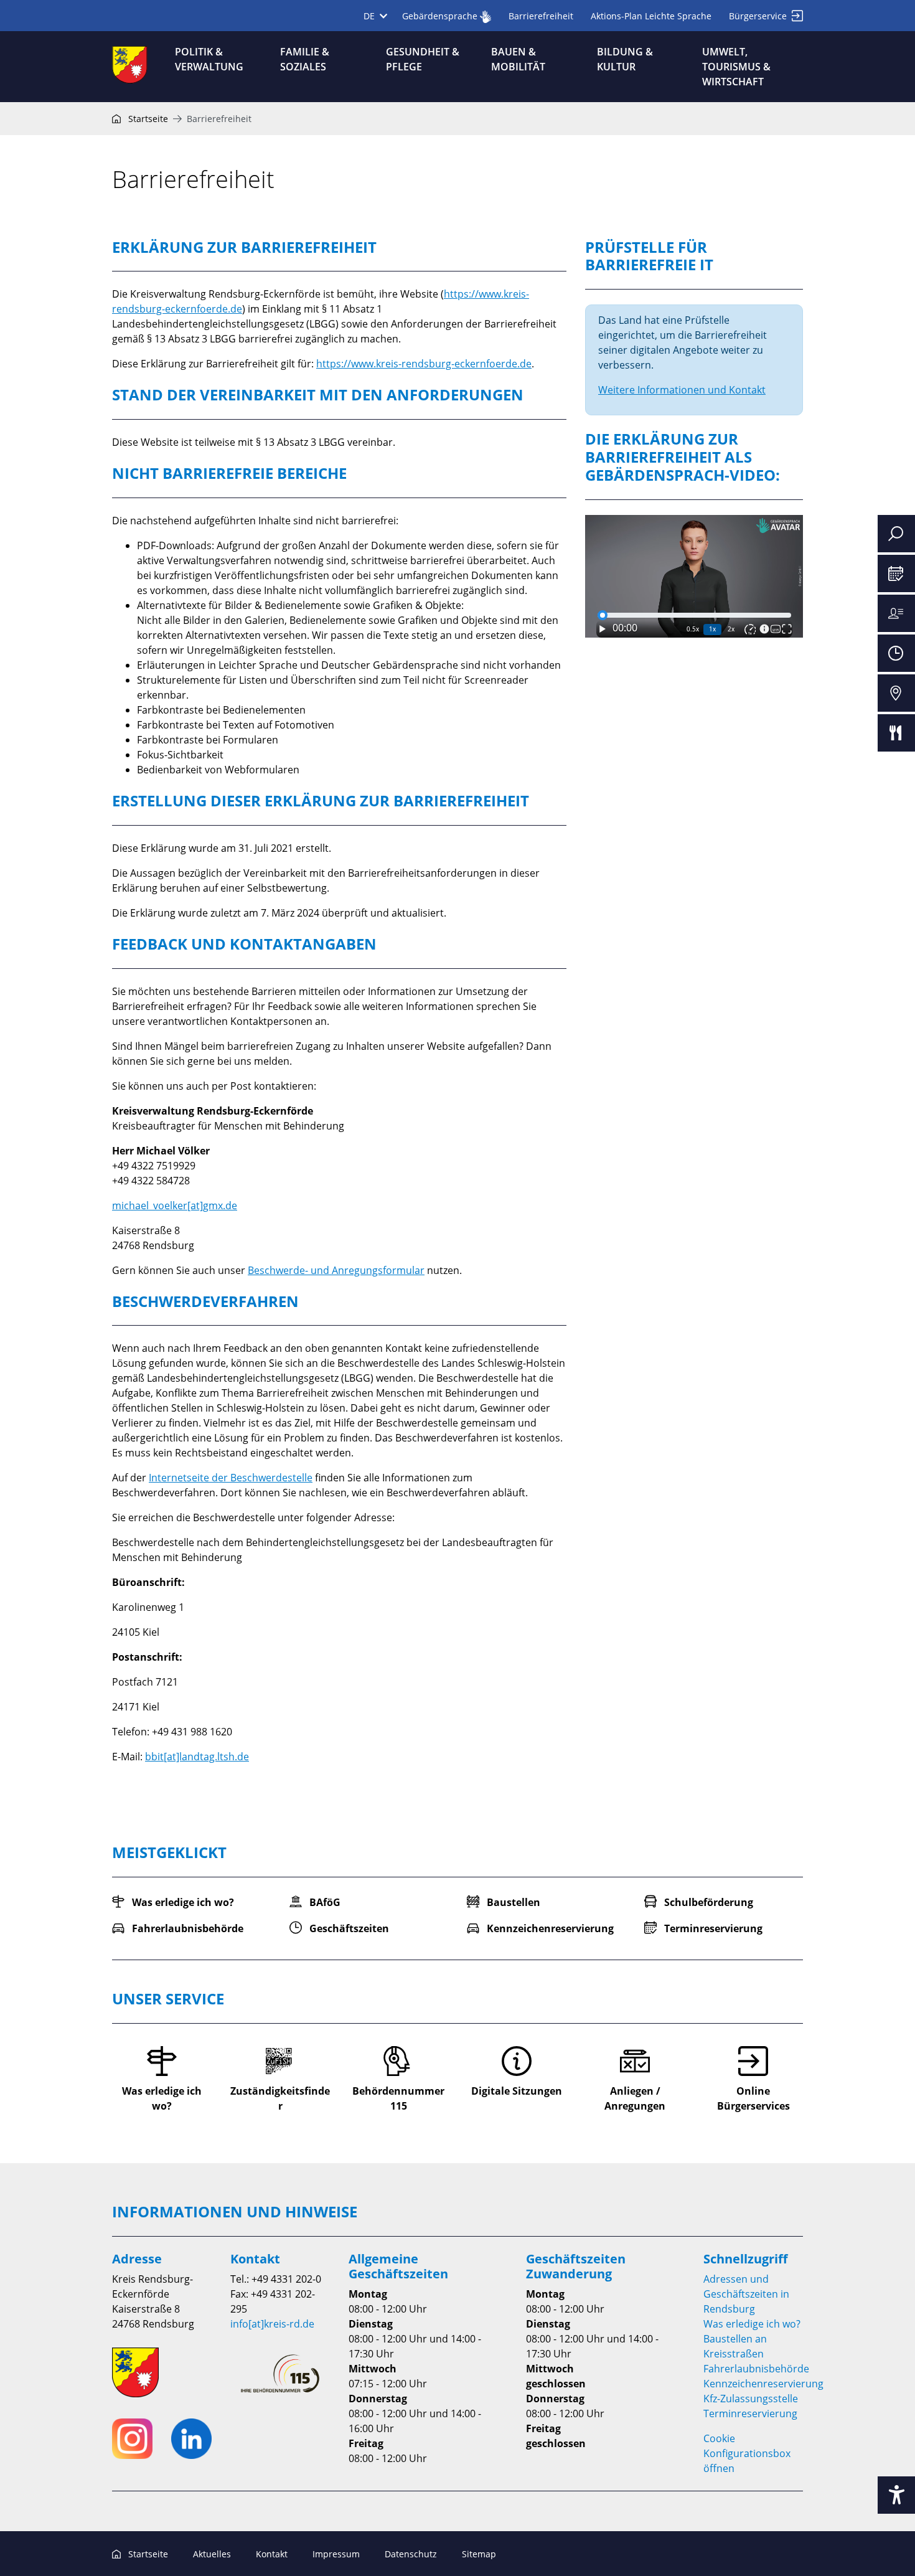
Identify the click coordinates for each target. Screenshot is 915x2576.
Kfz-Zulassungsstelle (751, 2399)
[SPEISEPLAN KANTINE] (896, 733)
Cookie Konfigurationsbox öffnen (747, 2453)
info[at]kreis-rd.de (272, 2324)
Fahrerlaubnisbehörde (756, 2369)
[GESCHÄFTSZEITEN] (896, 653)
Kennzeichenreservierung (763, 2384)
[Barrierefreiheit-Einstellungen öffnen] (896, 2495)
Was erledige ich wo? (752, 2324)
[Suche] (896, 534)
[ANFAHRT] (896, 693)
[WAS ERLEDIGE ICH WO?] (896, 613)
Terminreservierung (750, 2413)
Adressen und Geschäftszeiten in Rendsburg (746, 2294)
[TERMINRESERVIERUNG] (896, 573)
